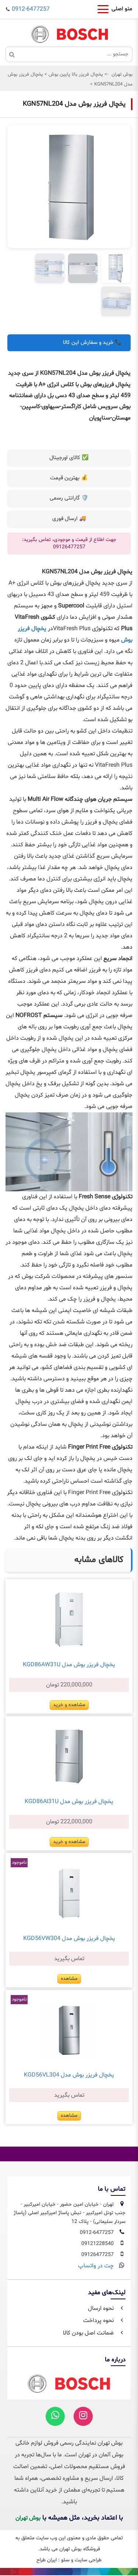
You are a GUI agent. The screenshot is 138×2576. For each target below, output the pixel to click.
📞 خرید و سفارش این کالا (92, 343)
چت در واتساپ (96, 2266)
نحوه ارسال (102, 2308)
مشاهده (69, 1979)
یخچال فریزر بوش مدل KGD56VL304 (69, 2075)
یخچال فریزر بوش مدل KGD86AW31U (69, 1665)
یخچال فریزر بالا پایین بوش (75, 75)
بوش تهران (122, 75)
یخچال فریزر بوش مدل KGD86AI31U (69, 1802)
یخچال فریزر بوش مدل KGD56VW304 (69, 1939)
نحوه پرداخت (99, 2321)
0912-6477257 (31, 9)
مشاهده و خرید (69, 1705)
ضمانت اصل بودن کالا (89, 2333)
